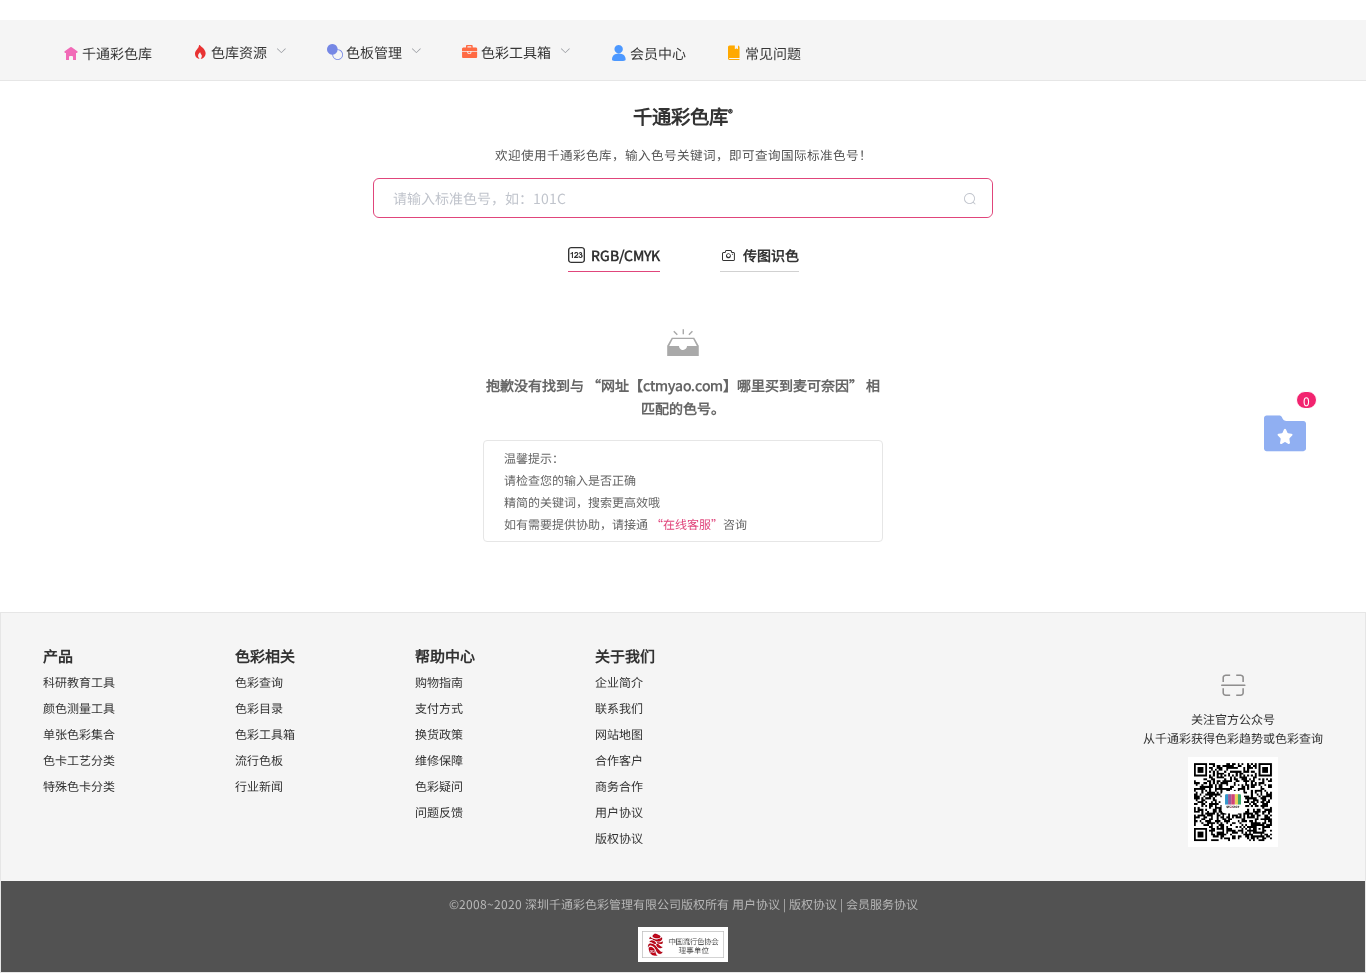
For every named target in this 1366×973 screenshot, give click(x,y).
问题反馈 (439, 811)
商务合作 (619, 785)
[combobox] (685, 198)
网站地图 (619, 733)
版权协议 (619, 837)
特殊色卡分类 (79, 785)
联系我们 (619, 707)
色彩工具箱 (265, 733)
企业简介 (619, 681)
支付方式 (439, 707)
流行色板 (259, 759)
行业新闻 (259, 785)
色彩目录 (259, 707)
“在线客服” (687, 523)
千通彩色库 (683, 116)
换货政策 (439, 733)
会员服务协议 (882, 903)
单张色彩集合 (79, 733)
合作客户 (619, 759)
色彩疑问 (439, 785)
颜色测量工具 (79, 707)
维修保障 (439, 759)
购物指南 (439, 681)
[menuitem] (107, 50)
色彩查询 (259, 681)
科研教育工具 (79, 681)
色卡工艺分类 (79, 759)
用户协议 (619, 811)
